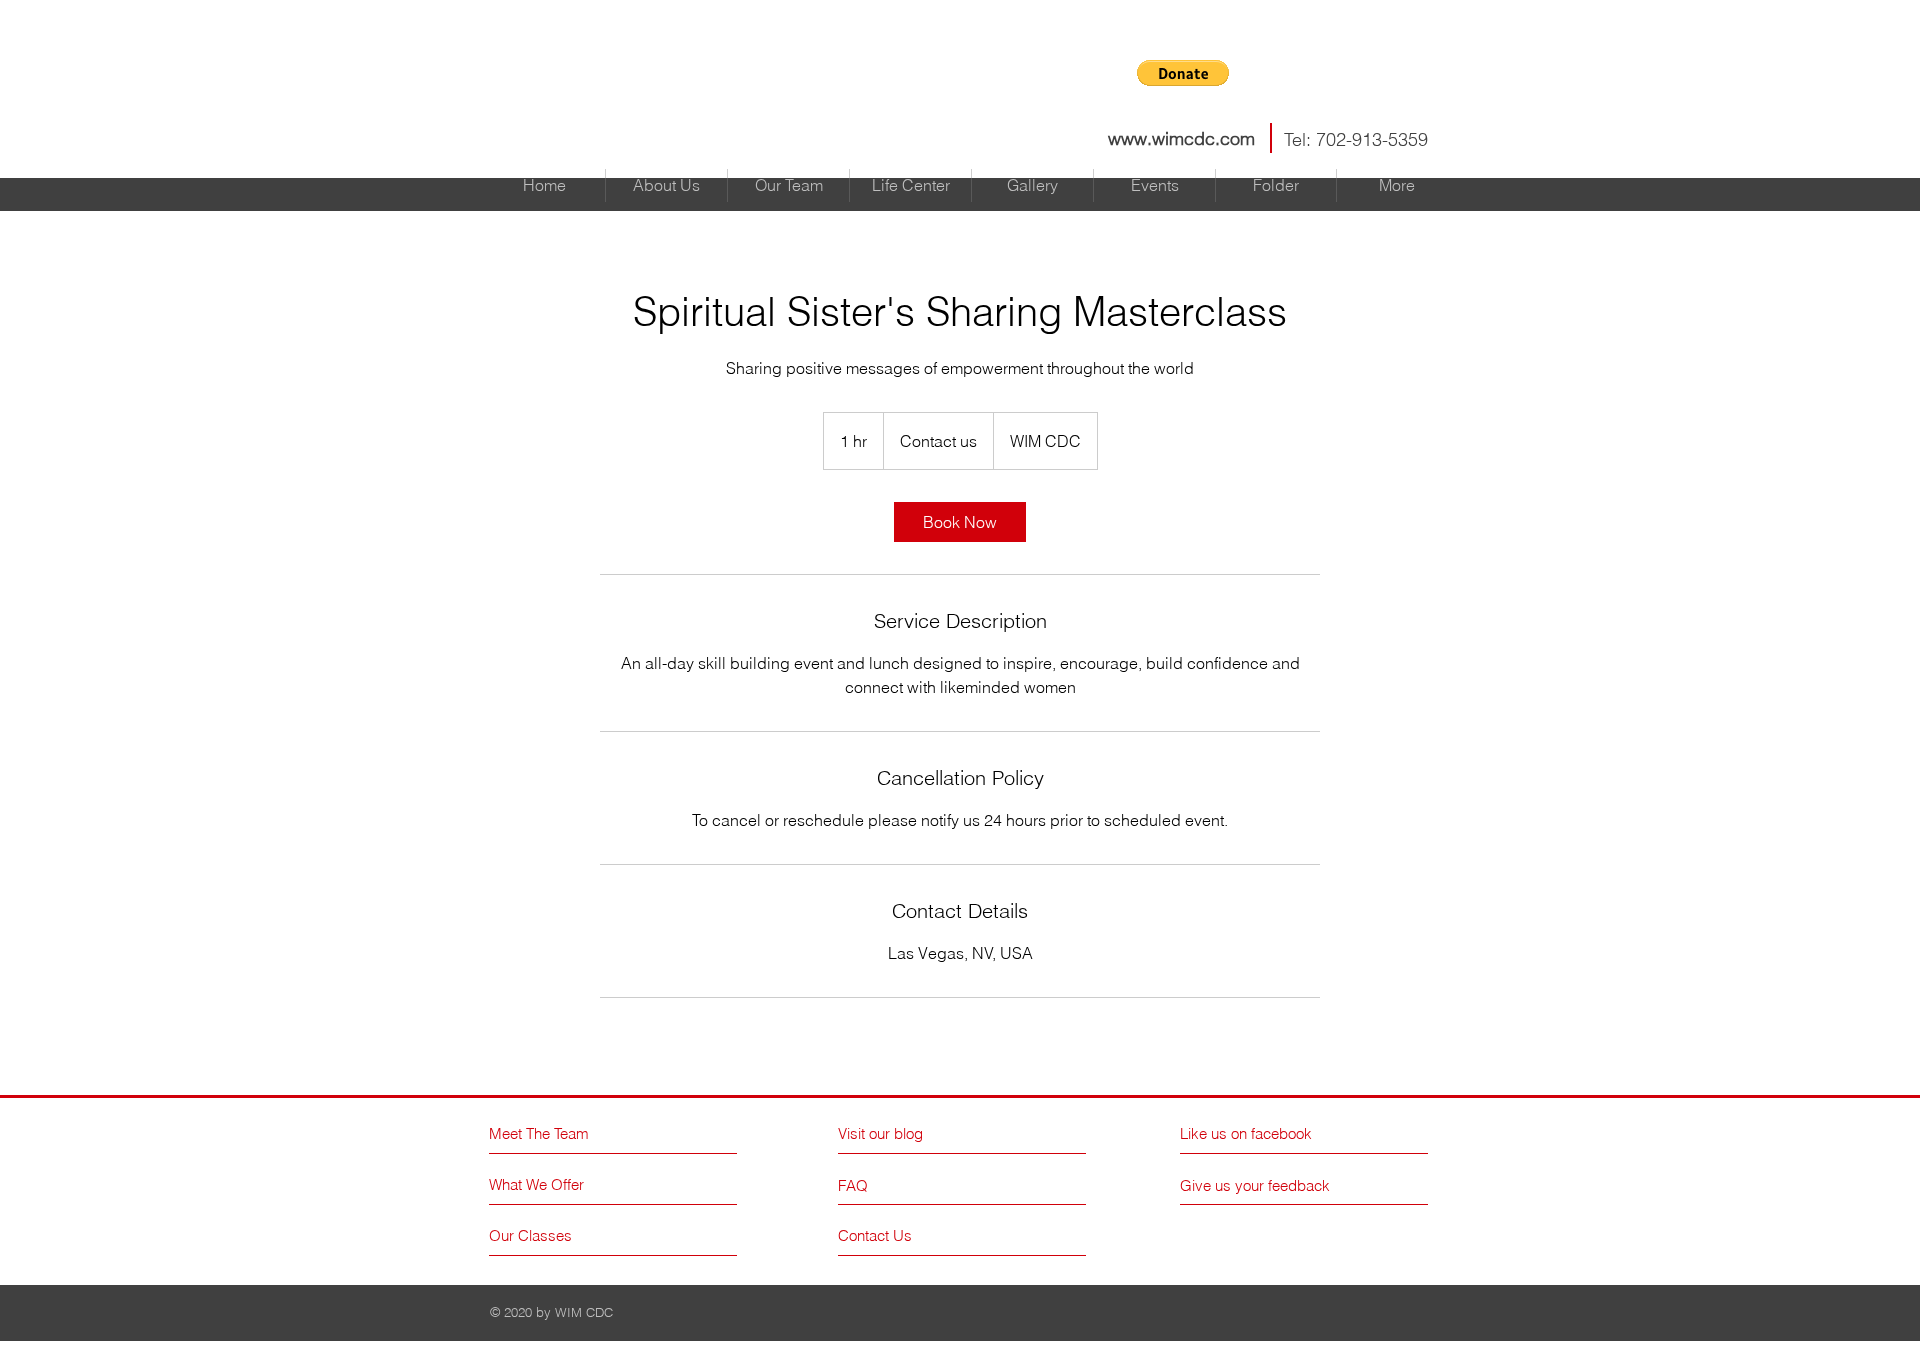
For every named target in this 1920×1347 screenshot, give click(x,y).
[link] (960, 522)
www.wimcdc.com (1181, 138)
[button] (1183, 73)
